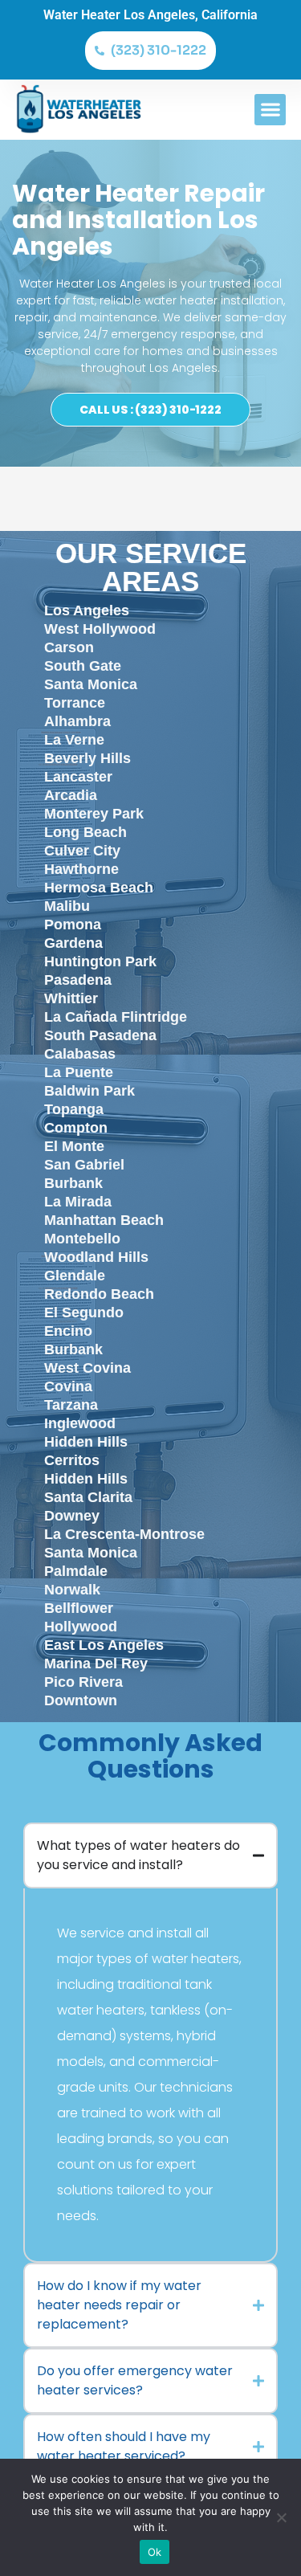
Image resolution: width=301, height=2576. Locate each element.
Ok (155, 2552)
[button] (270, 110)
